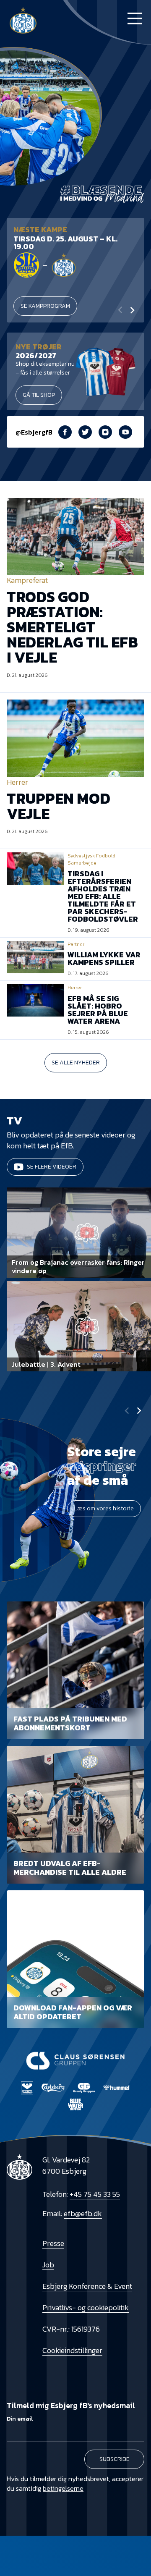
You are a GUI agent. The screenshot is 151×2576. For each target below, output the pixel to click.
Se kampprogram (45, 306)
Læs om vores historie (104, 1508)
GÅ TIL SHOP (39, 395)
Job (48, 2265)
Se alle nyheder (76, 1063)
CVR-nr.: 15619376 (71, 2329)
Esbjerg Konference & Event (87, 2286)
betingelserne (63, 2488)
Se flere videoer (52, 1167)
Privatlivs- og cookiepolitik (86, 2307)
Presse (53, 2243)
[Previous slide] (127, 1411)
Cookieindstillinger (72, 2350)
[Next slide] (132, 310)
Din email (20, 2419)
